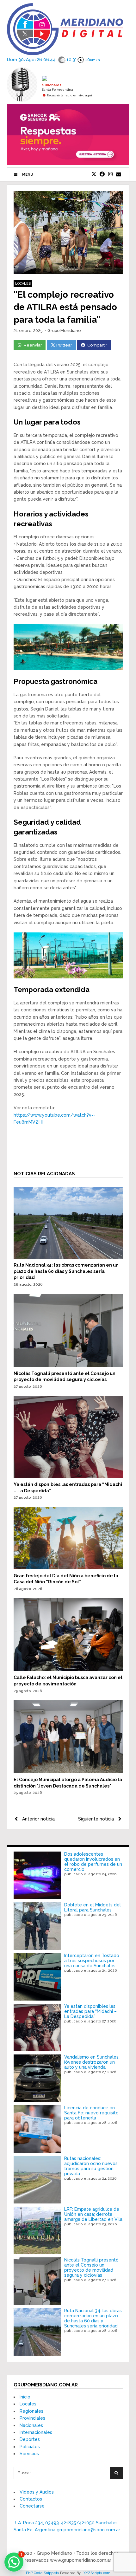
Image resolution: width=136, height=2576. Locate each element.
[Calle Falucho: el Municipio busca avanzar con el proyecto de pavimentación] (68, 1670)
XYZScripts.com (97, 2573)
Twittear (64, 345)
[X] (94, 174)
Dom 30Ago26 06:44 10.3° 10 (53, 59)
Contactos (31, 2499)
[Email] (119, 174)
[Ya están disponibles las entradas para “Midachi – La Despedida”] (68, 1476)
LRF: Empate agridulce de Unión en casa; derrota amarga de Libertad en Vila (93, 2214)
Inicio (25, 2397)
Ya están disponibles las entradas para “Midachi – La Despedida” (90, 2011)
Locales (23, 284)
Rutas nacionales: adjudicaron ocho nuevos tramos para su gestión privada (91, 2166)
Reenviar (33, 345)
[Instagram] (110, 174)
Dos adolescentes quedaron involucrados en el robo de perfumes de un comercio (93, 1862)
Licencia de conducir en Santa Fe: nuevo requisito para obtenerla (91, 2113)
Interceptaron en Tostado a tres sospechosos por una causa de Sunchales (92, 1961)
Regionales (31, 2411)
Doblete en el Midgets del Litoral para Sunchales (93, 1907)
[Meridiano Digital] (65, 51)
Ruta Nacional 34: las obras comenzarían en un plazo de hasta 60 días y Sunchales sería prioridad (66, 1271)
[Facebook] (102, 174)
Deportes (30, 2439)
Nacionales (31, 2425)
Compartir (97, 345)
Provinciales (32, 2418)
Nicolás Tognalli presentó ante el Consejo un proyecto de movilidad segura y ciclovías (91, 2268)
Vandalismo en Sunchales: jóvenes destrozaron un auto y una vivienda (92, 2062)
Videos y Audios (37, 2492)
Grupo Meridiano (64, 331)
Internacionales (36, 2432)
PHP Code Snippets (43, 2573)
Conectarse (32, 2506)
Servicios (29, 2454)
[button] (14, 2562)
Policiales (30, 2447)
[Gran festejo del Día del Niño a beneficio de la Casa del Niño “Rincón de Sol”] (68, 1567)
